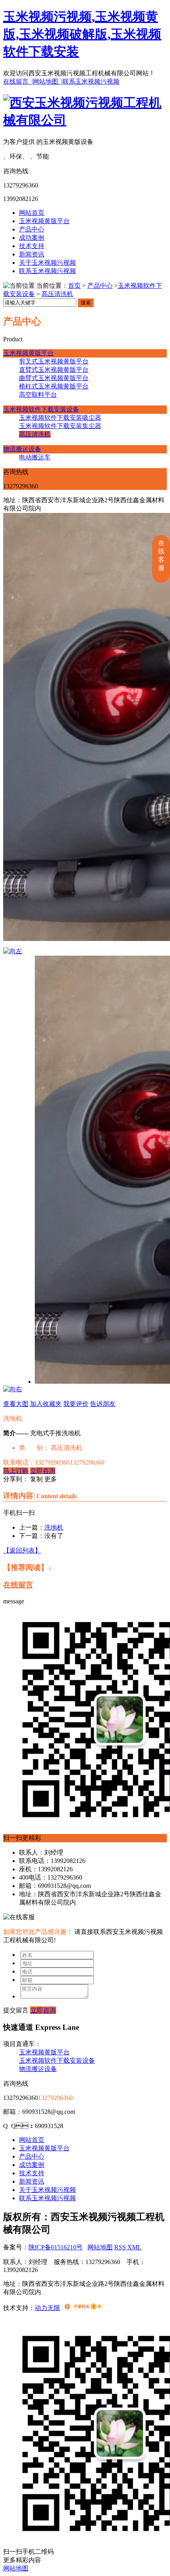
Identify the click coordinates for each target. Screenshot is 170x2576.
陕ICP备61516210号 (56, 2247)
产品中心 (32, 229)
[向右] (13, 1389)
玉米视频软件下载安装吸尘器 (60, 418)
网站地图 (100, 2247)
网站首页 (32, 213)
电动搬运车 (35, 457)
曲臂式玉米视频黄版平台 (54, 378)
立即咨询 (43, 1471)
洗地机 (54, 1527)
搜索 (86, 303)
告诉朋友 (103, 1404)
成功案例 (32, 238)
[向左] (13, 951)
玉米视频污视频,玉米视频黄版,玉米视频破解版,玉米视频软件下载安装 (82, 34)
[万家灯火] (83, 2308)
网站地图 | (48, 81)
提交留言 (16, 2010)
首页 (74, 286)
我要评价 (76, 1404)
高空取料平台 (38, 395)
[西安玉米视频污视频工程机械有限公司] (85, 120)
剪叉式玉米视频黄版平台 (54, 361)
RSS (121, 2247)
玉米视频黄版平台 (44, 221)
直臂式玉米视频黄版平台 (54, 370)
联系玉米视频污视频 (91, 81)
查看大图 (16, 1404)
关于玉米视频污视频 (47, 263)
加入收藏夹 (46, 1404)
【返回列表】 (22, 1550)
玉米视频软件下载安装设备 (41, 409)
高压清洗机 (57, 294)
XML (134, 2247)
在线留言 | (18, 81)
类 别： (34, 1448)
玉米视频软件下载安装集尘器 (60, 426)
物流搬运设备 (22, 449)
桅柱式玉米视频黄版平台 (54, 386)
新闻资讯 (32, 254)
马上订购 (16, 1471)
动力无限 (47, 2308)
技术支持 (32, 246)
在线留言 (18, 1585)
